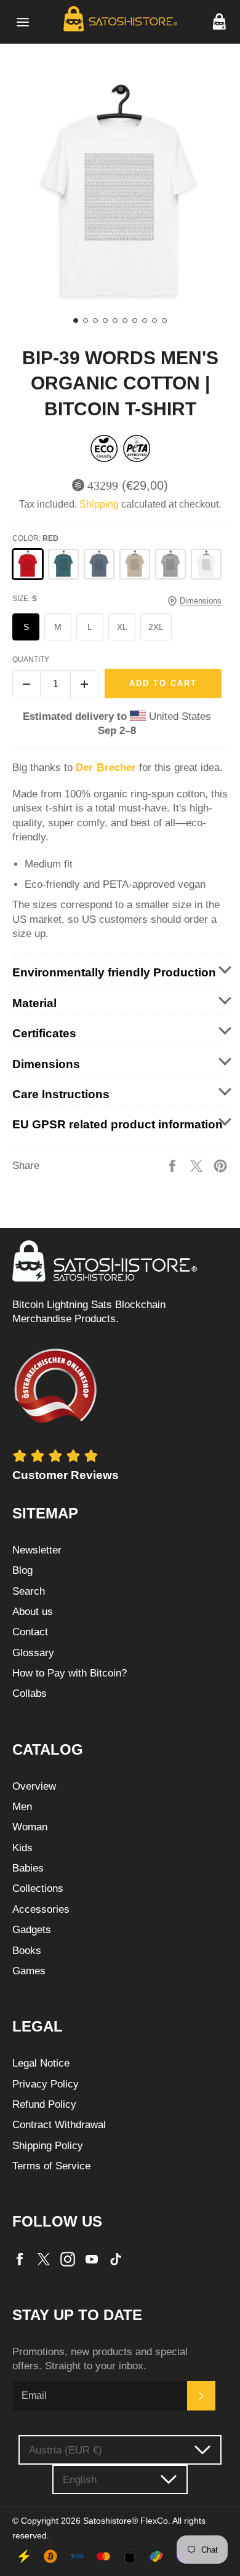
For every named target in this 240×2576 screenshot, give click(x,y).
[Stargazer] (63, 564)
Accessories (41, 1909)
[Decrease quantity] (26, 684)
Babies (28, 1868)
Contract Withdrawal (59, 2125)
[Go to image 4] (105, 321)
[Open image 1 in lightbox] (120, 194)
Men (22, 1807)
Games (29, 1971)
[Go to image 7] (135, 321)
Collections (38, 1888)
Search (29, 1591)
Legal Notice (41, 2063)
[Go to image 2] (86, 321)
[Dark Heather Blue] (99, 564)
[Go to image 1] (76, 321)
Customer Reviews (66, 1475)
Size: (25, 599)
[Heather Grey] (170, 564)
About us (33, 1612)
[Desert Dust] (135, 564)
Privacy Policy (46, 2084)
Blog (22, 1570)
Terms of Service (51, 2166)
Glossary (33, 1653)
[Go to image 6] (125, 321)
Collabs (30, 1693)
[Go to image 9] (154, 321)
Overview (34, 1786)
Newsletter (37, 1550)
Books (27, 1951)
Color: (35, 538)
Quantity (31, 660)
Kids (22, 1848)
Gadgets (32, 1930)
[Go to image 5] (115, 321)
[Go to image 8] (145, 321)
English (80, 2480)
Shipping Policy (48, 2146)
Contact (30, 1632)
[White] (206, 564)
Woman (30, 1827)
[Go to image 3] (95, 321)
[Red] (28, 564)
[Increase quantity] (84, 684)
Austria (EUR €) (66, 2450)
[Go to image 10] (164, 321)
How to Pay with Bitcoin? (70, 1673)
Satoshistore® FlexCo (126, 2521)
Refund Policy (44, 2104)
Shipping (99, 504)
